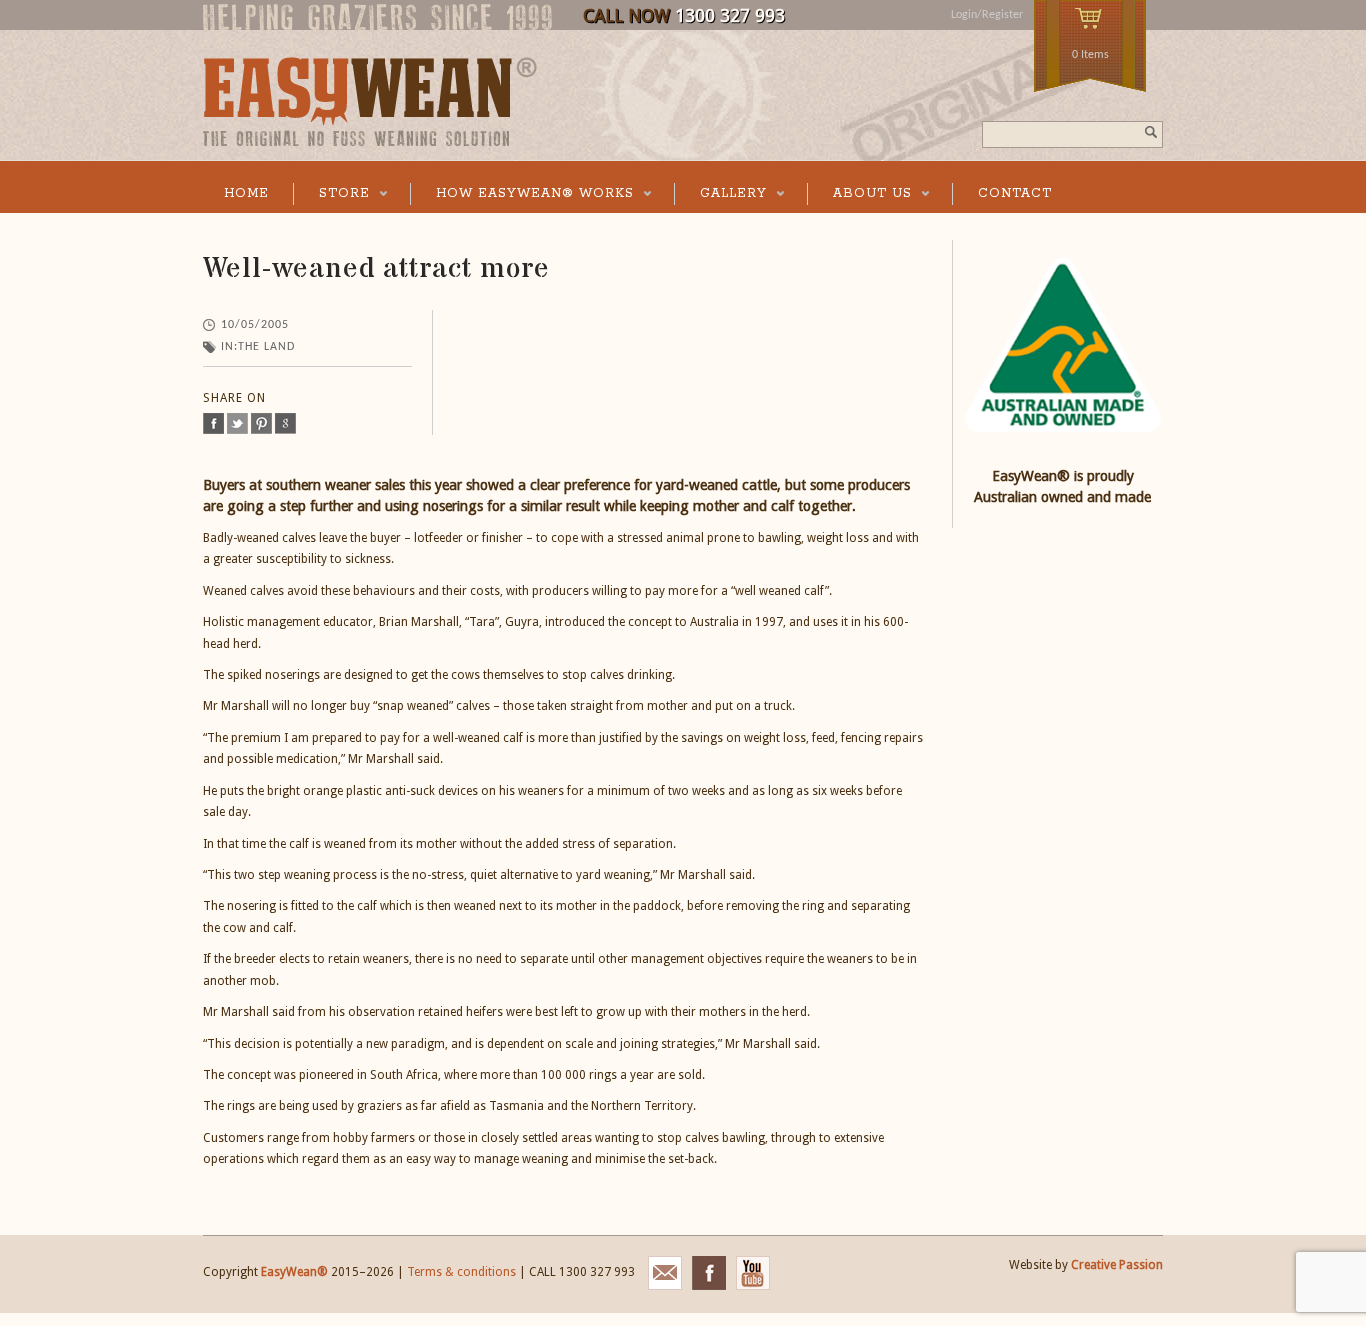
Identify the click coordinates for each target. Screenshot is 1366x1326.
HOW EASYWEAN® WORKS (522, 195)
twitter (237, 423)
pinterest (261, 423)
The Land (266, 347)
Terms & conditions (461, 1272)
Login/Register (987, 15)
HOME (246, 193)
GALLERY (720, 195)
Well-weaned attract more (376, 269)
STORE (331, 195)
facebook (213, 423)
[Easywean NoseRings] (370, 143)
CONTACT (1015, 193)
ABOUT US (859, 195)
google (285, 423)
